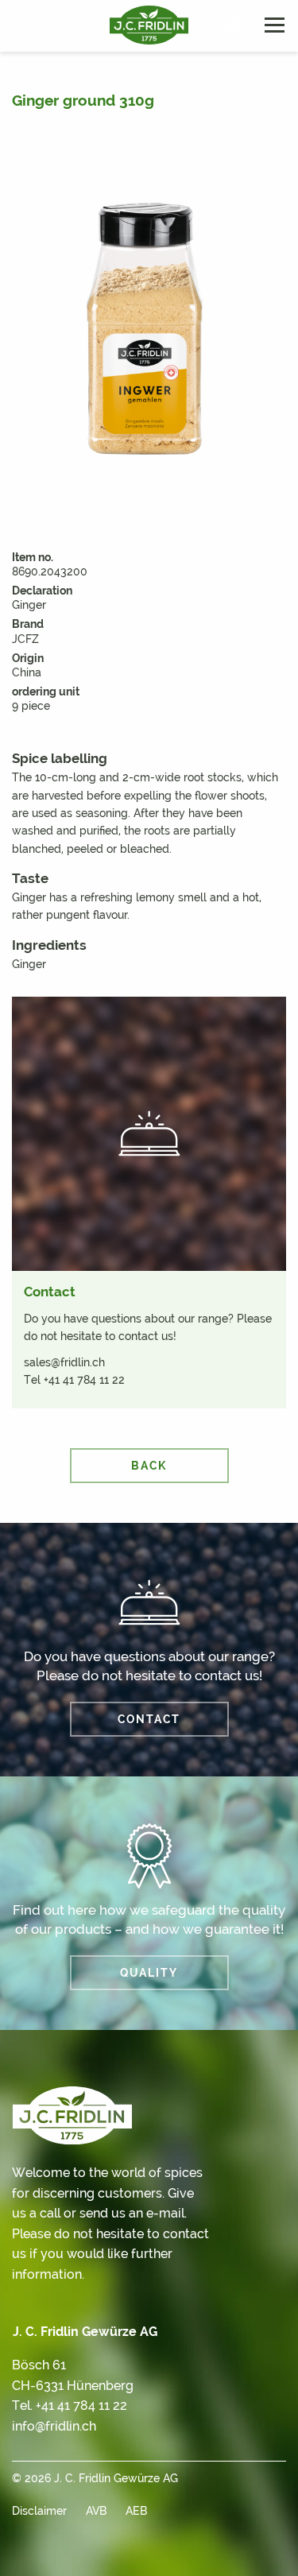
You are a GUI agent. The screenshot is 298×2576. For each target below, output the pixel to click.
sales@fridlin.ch (64, 1362)
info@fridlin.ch (54, 2426)
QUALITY (149, 1973)
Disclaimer (39, 2511)
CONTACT (149, 1719)
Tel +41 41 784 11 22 (74, 1380)
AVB (96, 2511)
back (149, 1466)
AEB (136, 2511)
